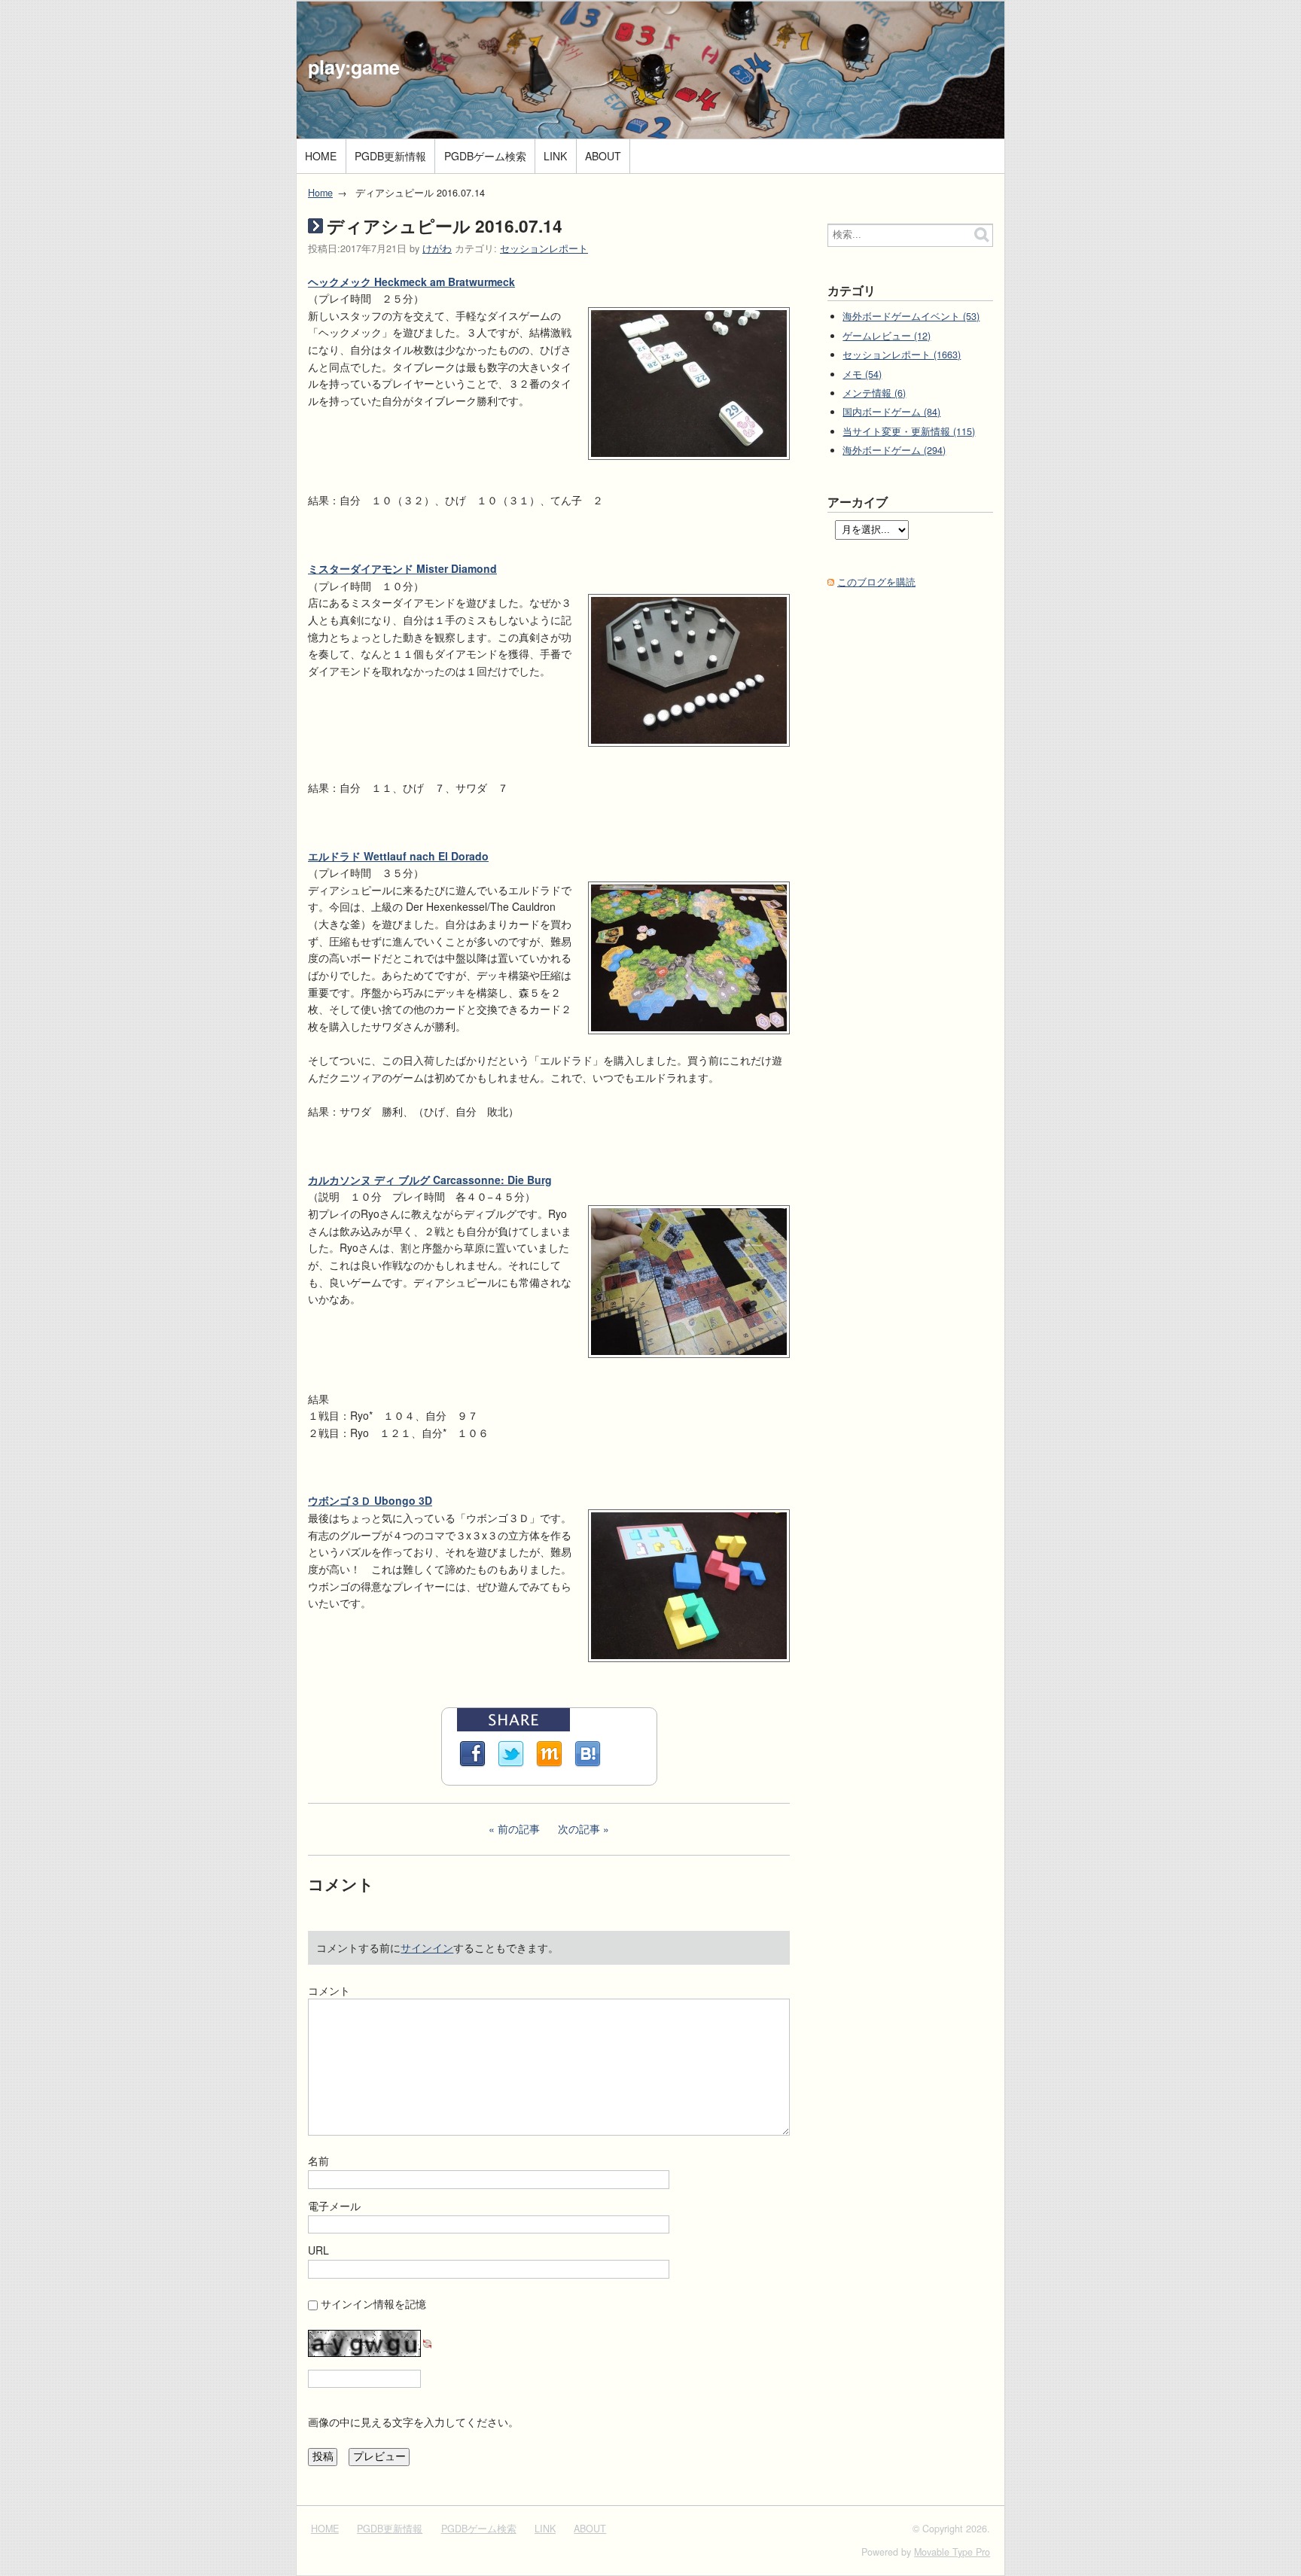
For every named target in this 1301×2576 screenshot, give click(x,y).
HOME (321, 156)
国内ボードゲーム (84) (891, 412)
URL (318, 2250)
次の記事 (579, 1828)
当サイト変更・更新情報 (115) (909, 431)
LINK (555, 156)
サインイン (427, 1947)
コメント (329, 1990)
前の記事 (519, 1828)
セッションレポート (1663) (902, 355)
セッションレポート (544, 248)
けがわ (437, 248)
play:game (354, 67)
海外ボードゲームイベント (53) (911, 316)
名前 (318, 2160)
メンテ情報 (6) (874, 393)
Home (320, 193)
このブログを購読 (876, 582)
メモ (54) (862, 374)
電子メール (334, 2206)
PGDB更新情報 (390, 156)
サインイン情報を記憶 (373, 2303)
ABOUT (603, 156)
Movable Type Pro (952, 2552)
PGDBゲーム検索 (485, 156)
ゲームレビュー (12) (887, 336)
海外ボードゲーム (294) (894, 450)
